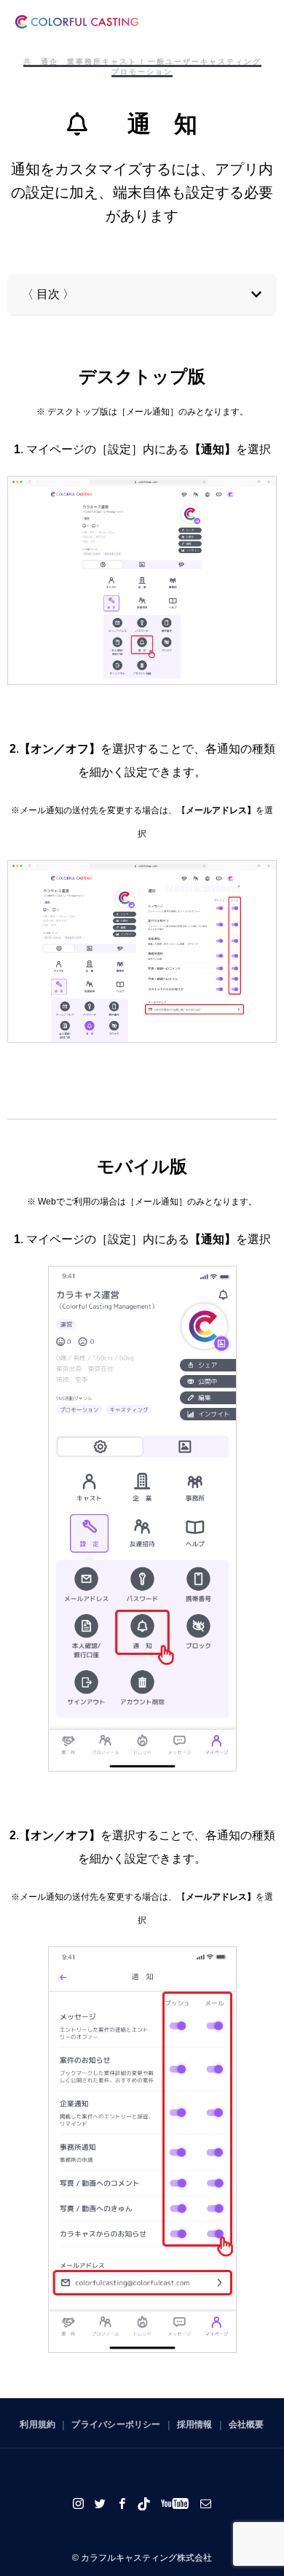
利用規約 (38, 2424)
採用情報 (195, 2424)
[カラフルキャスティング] (77, 22)
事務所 (89, 62)
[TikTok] (144, 2503)
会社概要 (246, 2424)
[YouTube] (175, 2503)
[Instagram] (79, 2503)
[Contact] (206, 2503)
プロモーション (142, 72)
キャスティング (231, 62)
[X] (100, 2503)
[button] (256, 294)
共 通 (36, 62)
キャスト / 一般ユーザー (151, 62)
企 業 (63, 62)
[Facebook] (122, 2503)
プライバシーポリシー (116, 2424)
